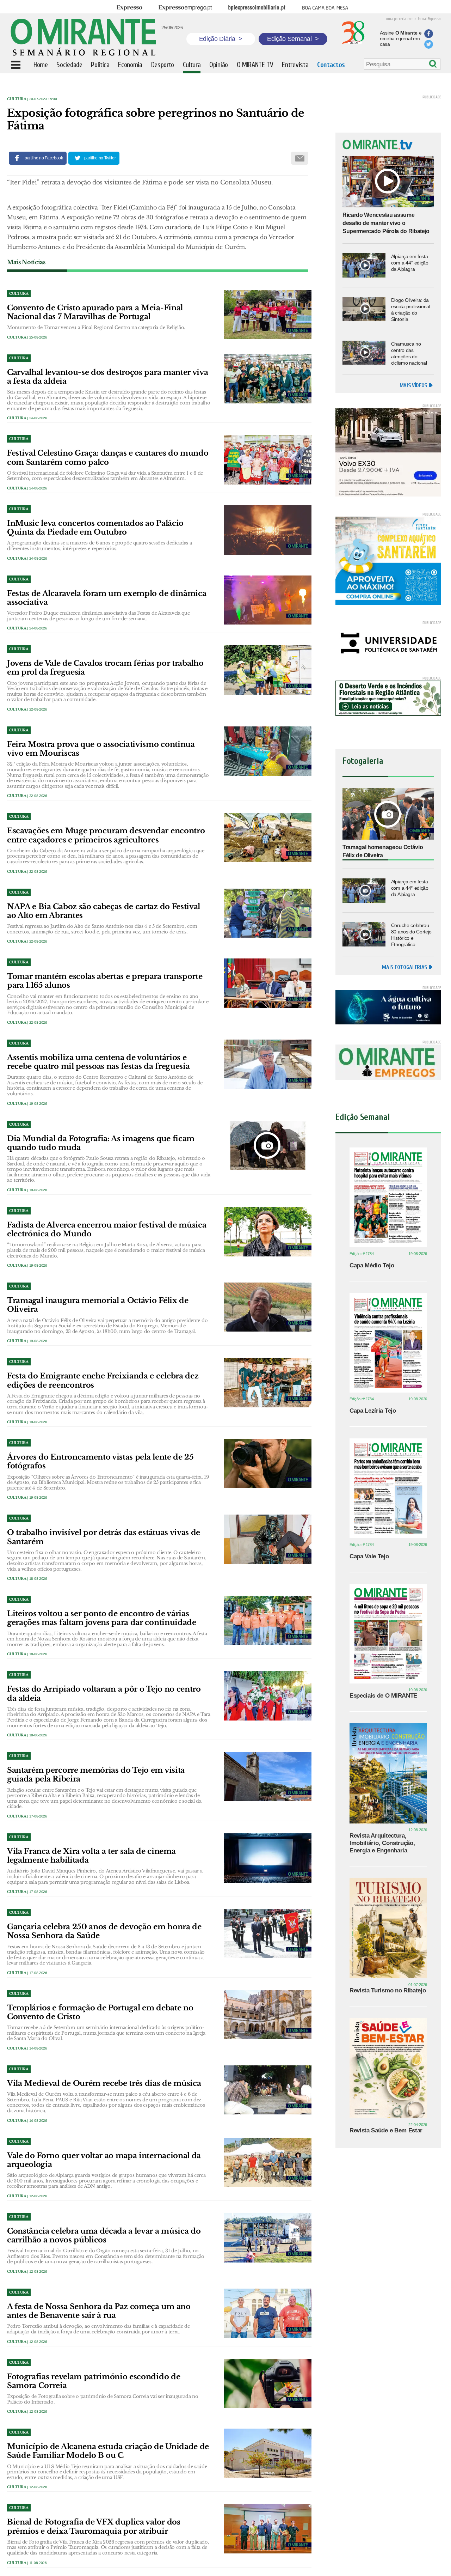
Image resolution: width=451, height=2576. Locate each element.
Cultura (17, 99)
